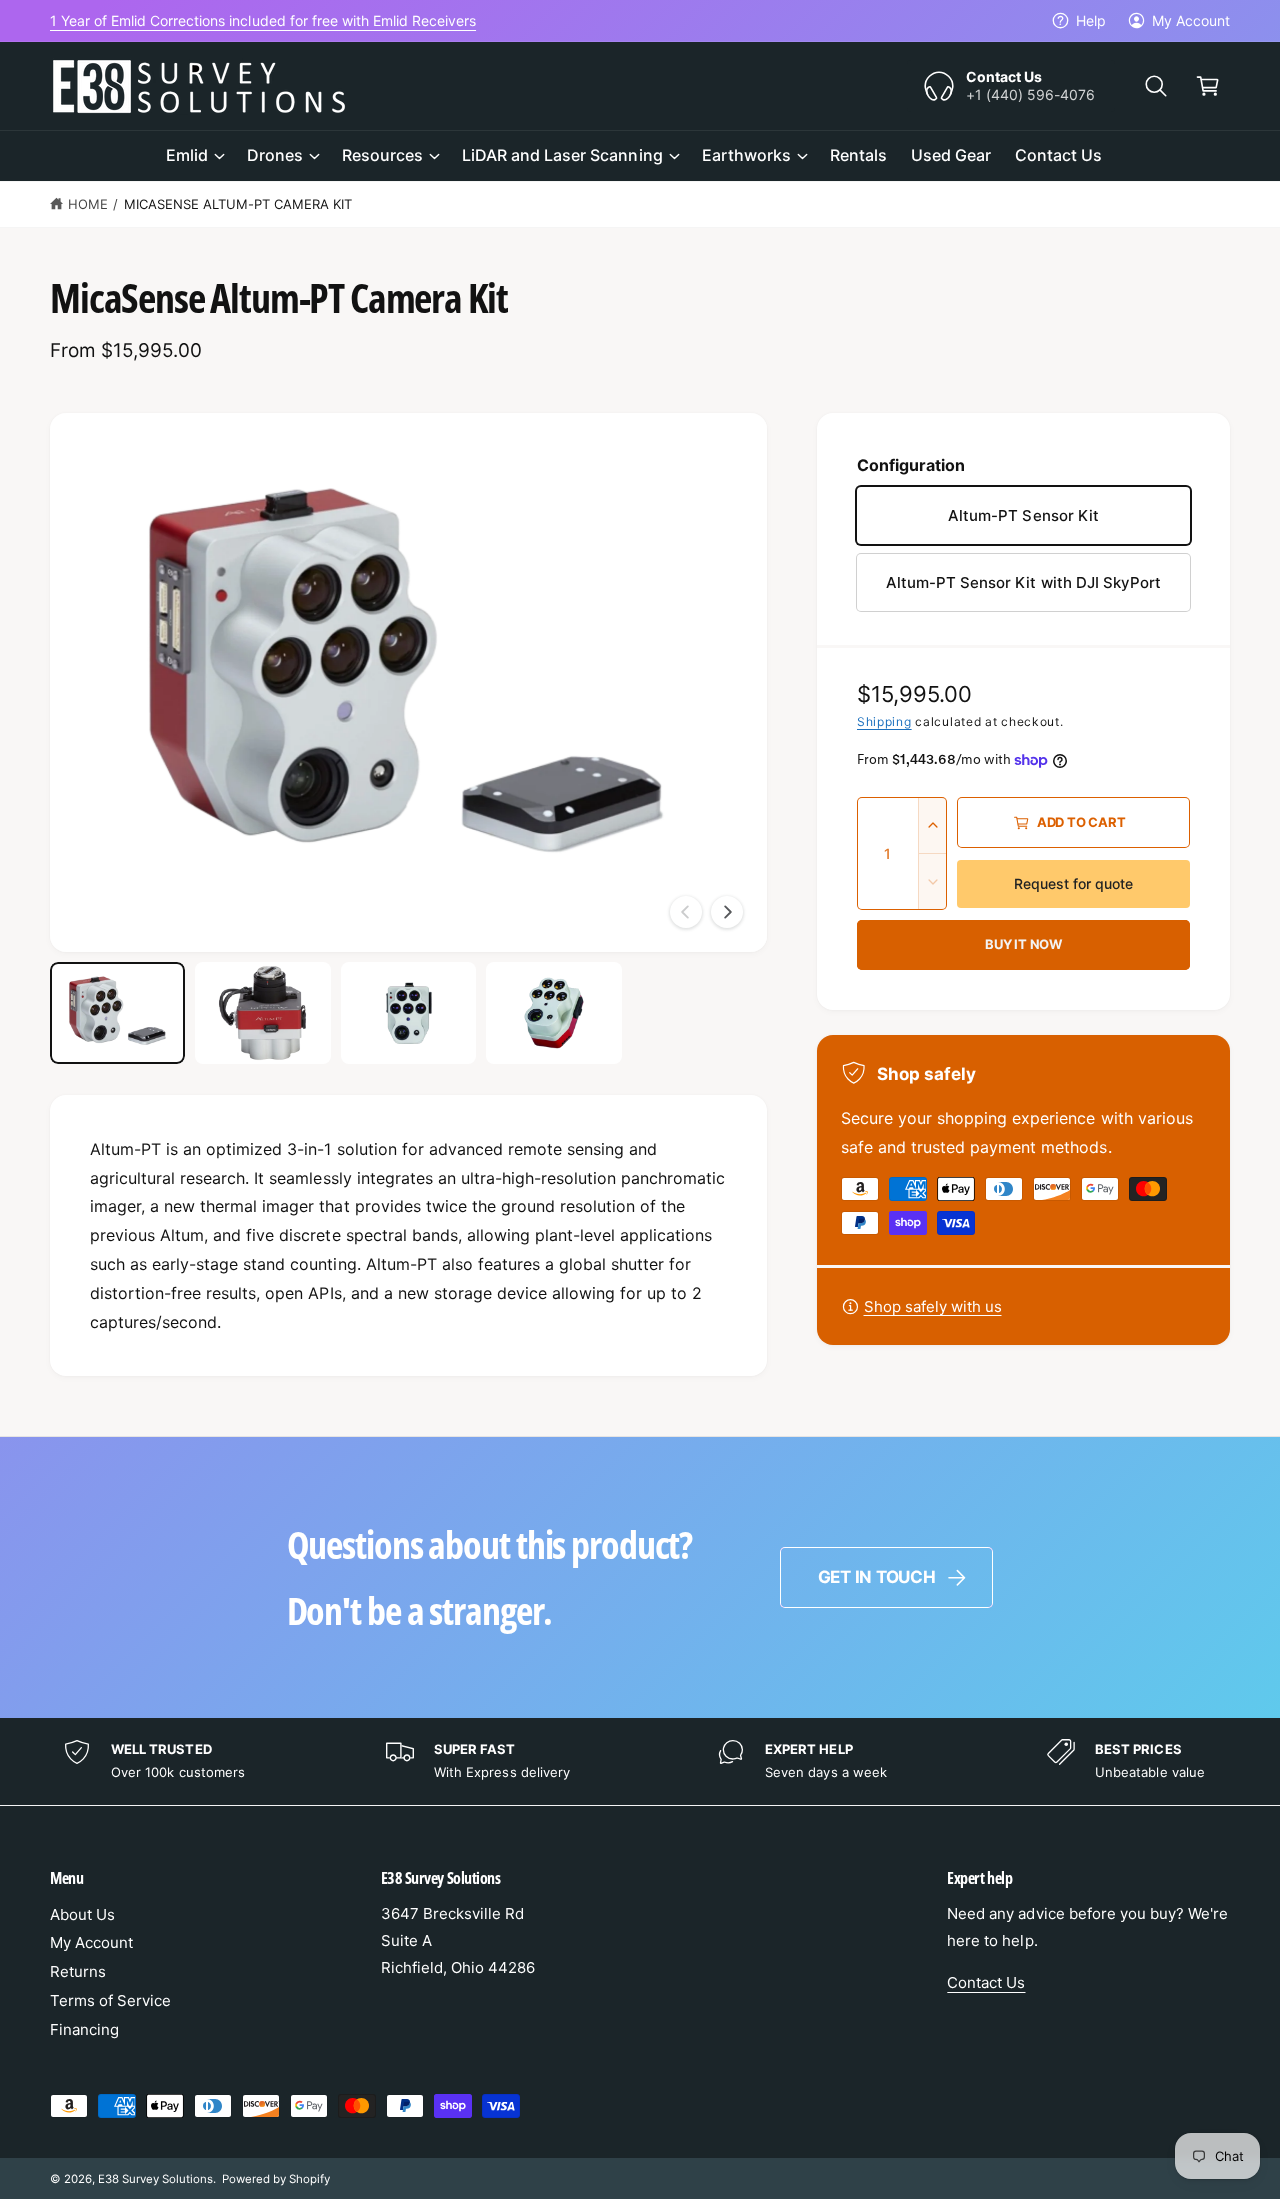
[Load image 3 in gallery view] (408, 1013)
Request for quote (1073, 883)
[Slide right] (727, 912)
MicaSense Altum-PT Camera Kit (238, 204)
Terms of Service (110, 2000)
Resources (382, 155)
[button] (1156, 86)
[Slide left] (686, 912)
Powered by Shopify (276, 2179)
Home (88, 204)
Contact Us (986, 1982)
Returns (78, 1971)
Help (1091, 20)
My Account (1191, 20)
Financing (84, 2029)
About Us (82, 1914)
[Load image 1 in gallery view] (117, 1013)
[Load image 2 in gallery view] (262, 1013)
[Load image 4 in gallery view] (553, 1013)
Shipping (884, 721)
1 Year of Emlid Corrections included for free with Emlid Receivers (263, 20)
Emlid (187, 155)
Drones (275, 155)
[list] (640, 1761)
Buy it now (1023, 944)
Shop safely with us (933, 1306)
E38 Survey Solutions (155, 2179)
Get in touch (877, 1577)
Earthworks (746, 155)
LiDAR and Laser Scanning (562, 155)
